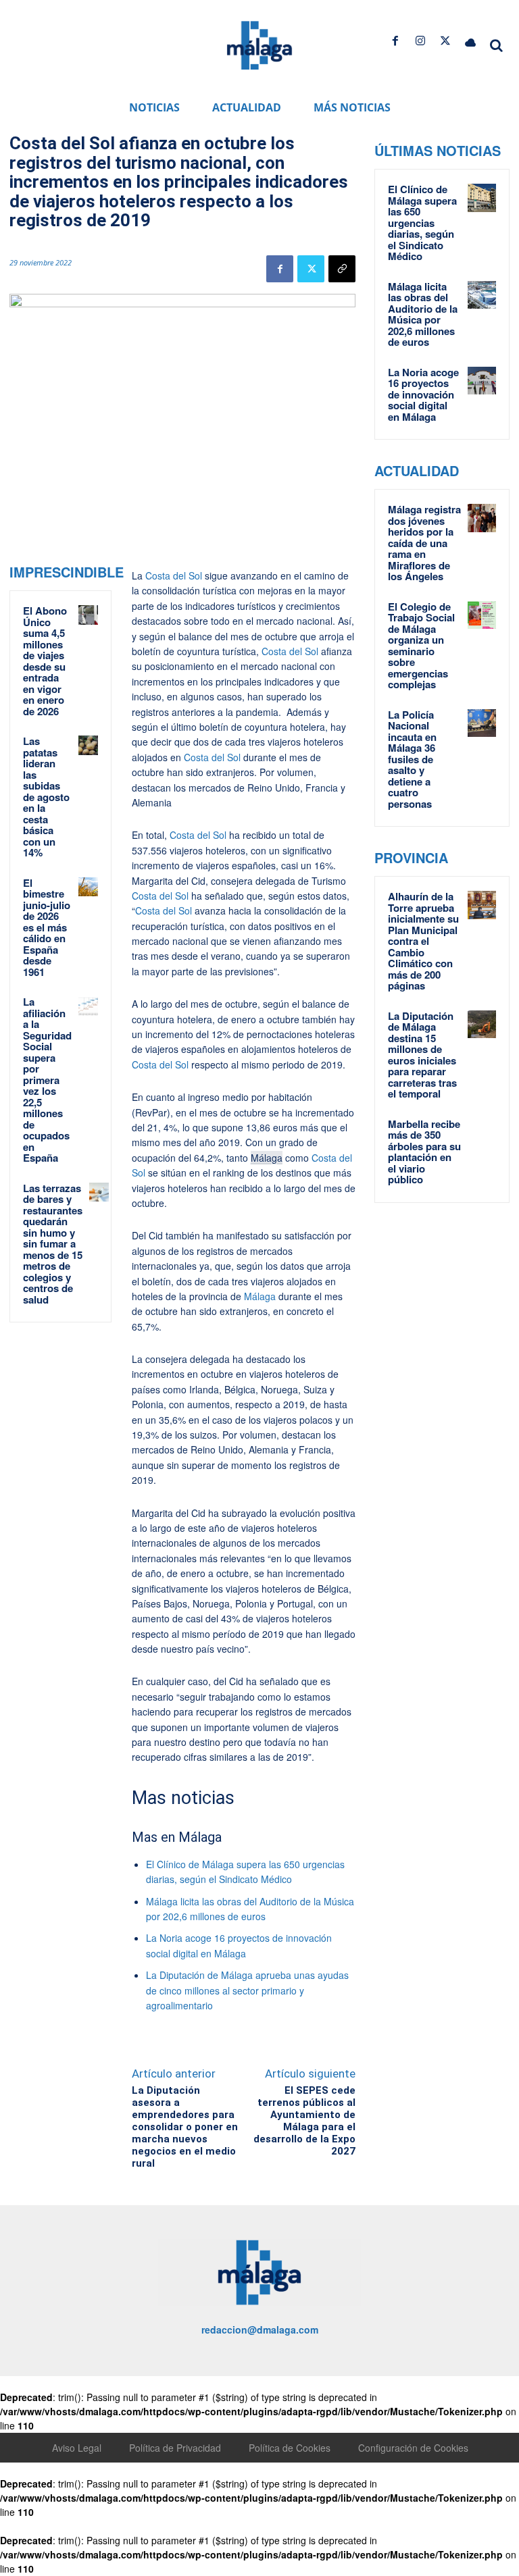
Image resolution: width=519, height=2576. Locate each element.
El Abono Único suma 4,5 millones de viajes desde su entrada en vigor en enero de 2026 (45, 661)
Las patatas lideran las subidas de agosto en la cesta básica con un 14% (46, 797)
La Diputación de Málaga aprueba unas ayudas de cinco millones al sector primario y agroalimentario (247, 1990)
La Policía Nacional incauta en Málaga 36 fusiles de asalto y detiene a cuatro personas (412, 759)
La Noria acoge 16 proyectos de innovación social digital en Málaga (423, 394)
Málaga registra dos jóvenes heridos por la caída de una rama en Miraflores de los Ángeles (424, 543)
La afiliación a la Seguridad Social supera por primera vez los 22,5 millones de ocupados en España (47, 1080)
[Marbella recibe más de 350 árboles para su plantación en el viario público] (482, 1133)
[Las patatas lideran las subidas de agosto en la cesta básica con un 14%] (88, 745)
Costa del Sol (174, 575)
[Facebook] (395, 41)
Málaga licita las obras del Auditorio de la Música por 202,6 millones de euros (423, 314)
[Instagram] (420, 41)
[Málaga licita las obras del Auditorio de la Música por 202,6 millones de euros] (482, 295)
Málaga (267, 1158)
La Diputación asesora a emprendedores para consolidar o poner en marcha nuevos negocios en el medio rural (185, 2127)
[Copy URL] (342, 269)
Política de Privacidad (175, 2448)
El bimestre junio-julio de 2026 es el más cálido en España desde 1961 (47, 927)
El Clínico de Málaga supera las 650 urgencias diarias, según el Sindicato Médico (422, 223)
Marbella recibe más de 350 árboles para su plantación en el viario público (424, 1152)
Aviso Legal (77, 2448)
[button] (496, 45)
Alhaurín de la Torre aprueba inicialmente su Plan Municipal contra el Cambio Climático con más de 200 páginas (423, 941)
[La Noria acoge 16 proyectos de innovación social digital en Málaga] (482, 381)
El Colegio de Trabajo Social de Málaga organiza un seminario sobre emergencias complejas (421, 646)
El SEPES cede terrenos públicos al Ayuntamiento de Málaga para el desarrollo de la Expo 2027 (304, 2121)
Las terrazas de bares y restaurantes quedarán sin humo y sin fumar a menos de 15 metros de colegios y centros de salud (53, 1244)
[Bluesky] (471, 41)
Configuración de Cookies (413, 2448)
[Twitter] (446, 41)
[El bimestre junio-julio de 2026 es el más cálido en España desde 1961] (88, 887)
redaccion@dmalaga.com (260, 2329)
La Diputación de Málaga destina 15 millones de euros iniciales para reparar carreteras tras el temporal (422, 1055)
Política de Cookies (290, 2448)
